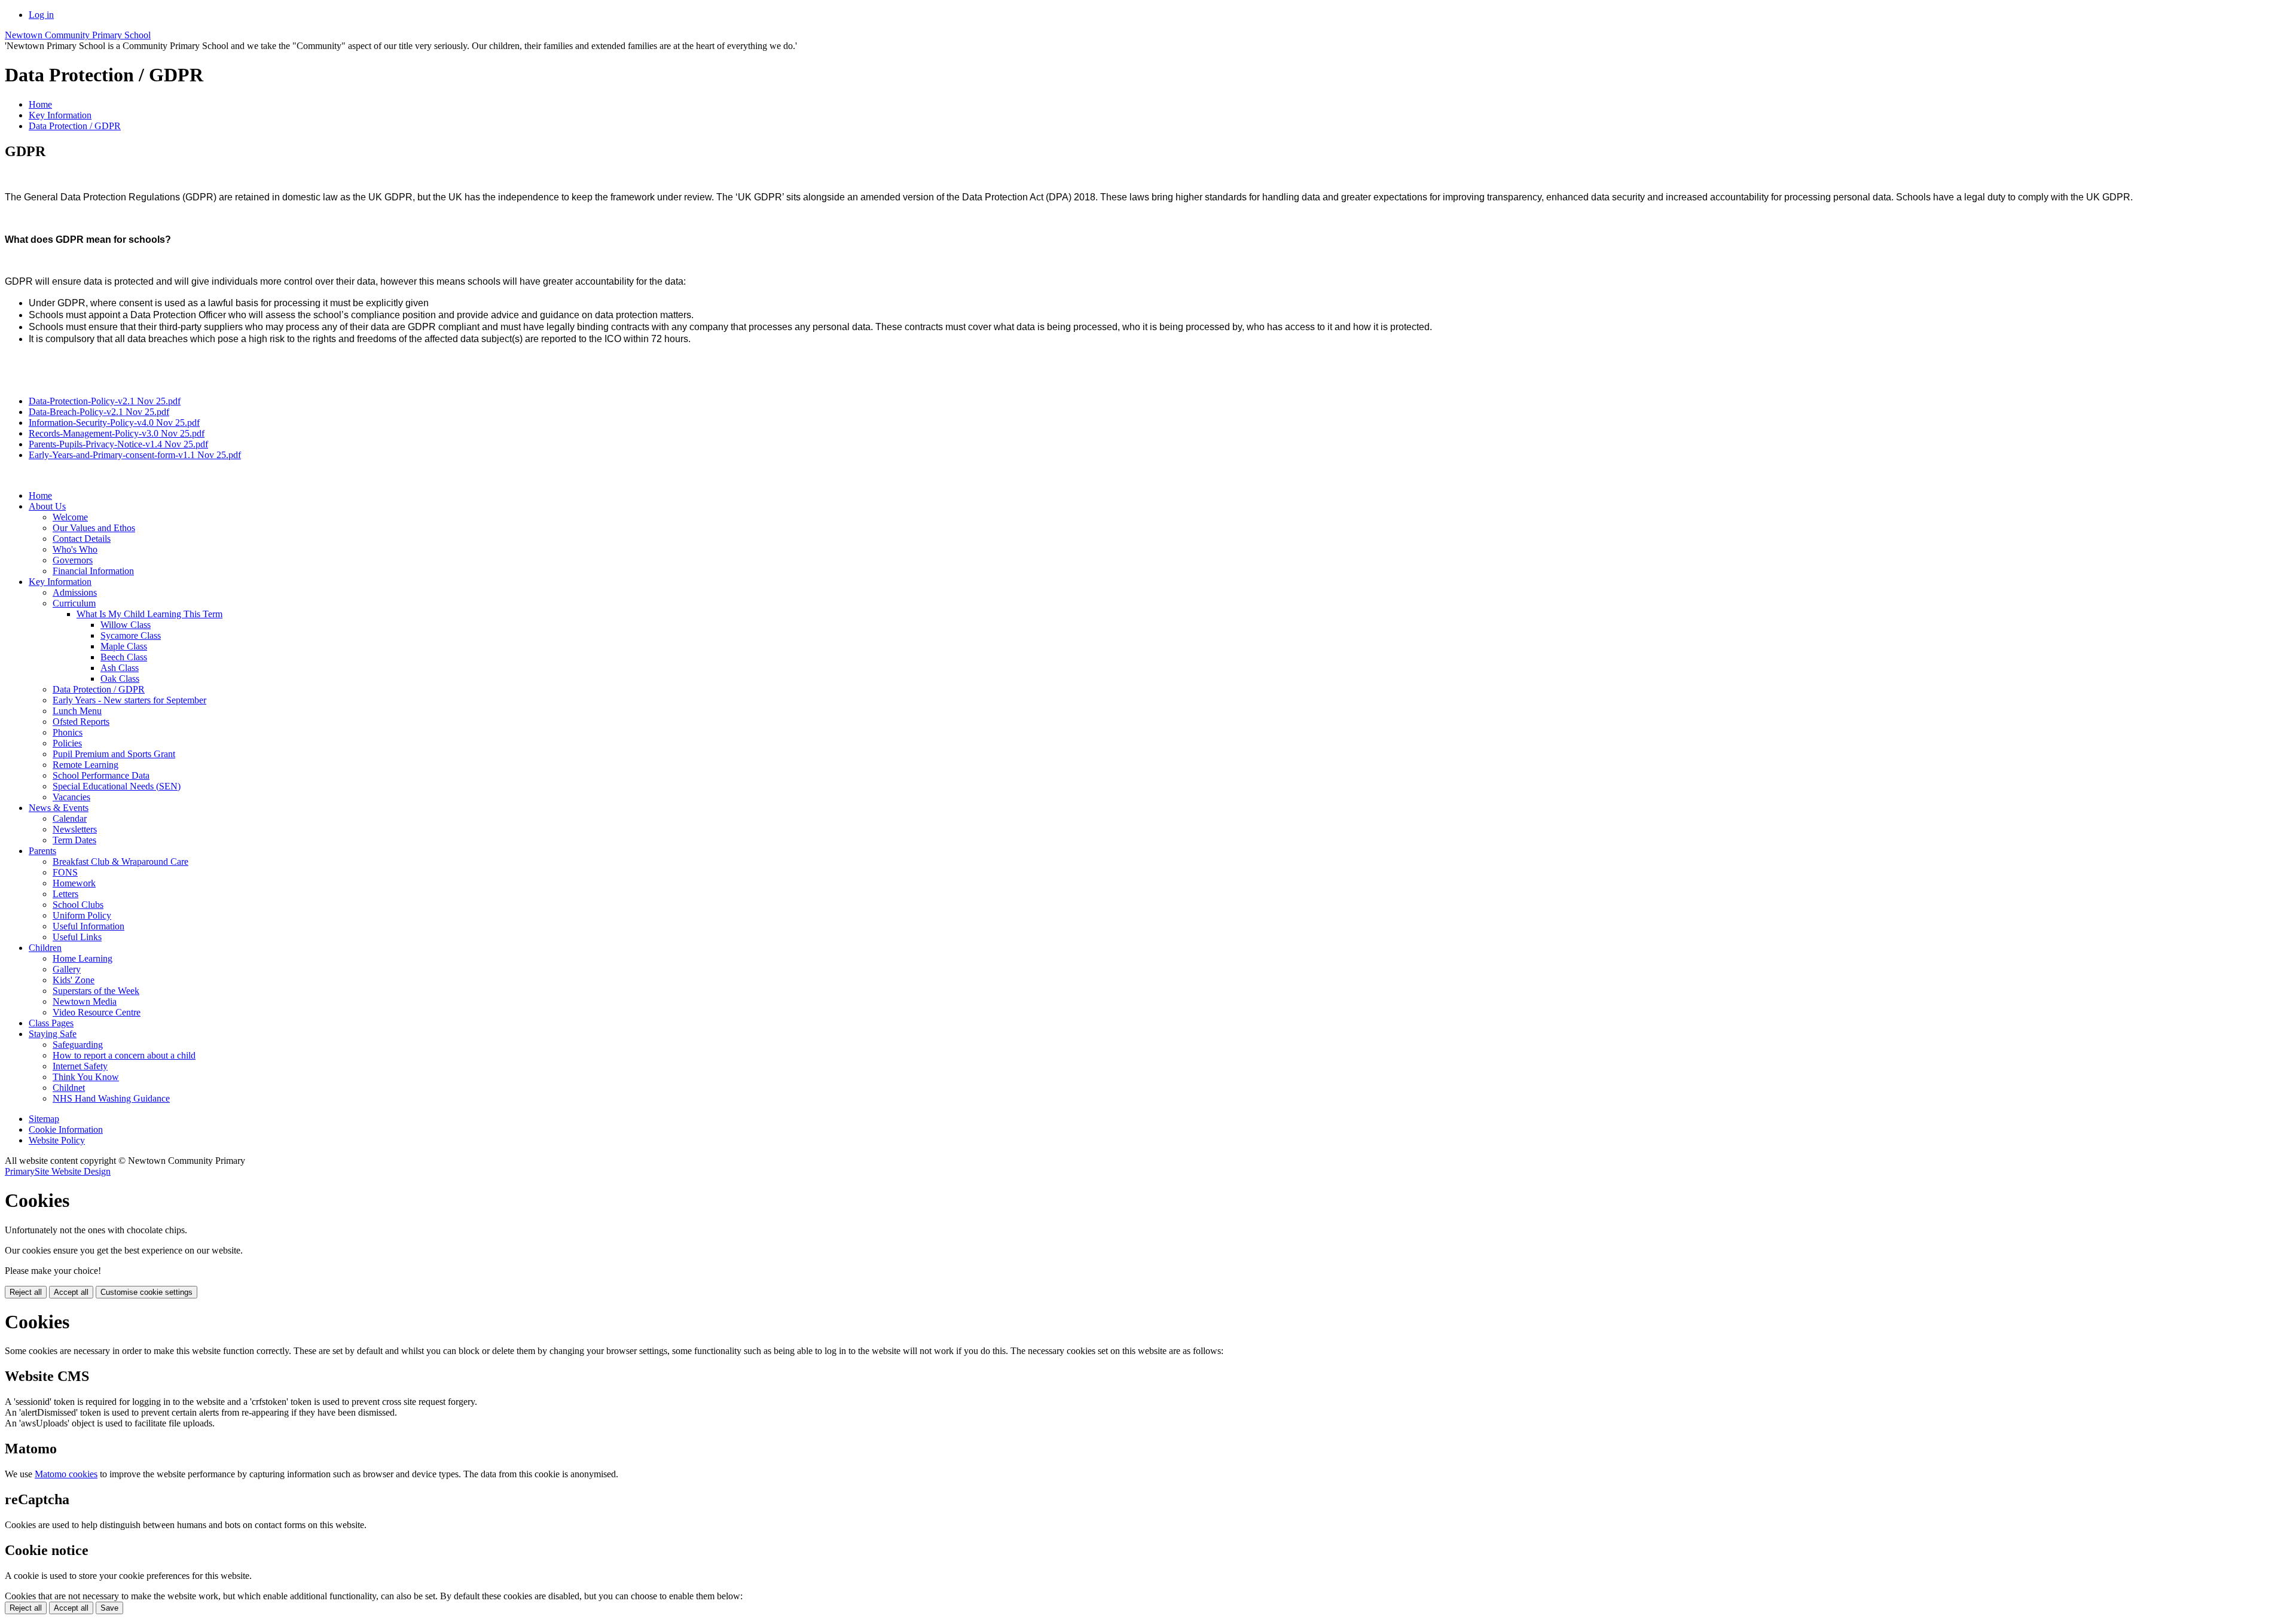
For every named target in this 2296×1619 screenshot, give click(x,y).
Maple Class (124, 646)
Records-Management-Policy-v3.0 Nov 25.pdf (117, 433)
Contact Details (82, 539)
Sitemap (44, 1119)
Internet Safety (80, 1066)
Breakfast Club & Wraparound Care (120, 862)
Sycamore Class (131, 635)
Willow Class (126, 625)
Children (45, 948)
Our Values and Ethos (94, 528)
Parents (42, 851)
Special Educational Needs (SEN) (117, 786)
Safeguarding (78, 1045)
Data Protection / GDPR (75, 126)
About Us (47, 506)
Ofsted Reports (81, 722)
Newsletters (75, 829)
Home (40, 104)
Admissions (75, 592)
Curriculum (74, 603)
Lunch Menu (77, 711)
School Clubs (78, 905)
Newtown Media (85, 1001)
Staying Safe (53, 1034)
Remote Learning (86, 765)
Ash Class (120, 668)
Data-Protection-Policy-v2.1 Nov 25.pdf (105, 401)
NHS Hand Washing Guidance (111, 1098)
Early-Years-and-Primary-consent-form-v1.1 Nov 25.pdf (135, 455)
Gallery (67, 969)
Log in (41, 15)
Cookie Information (66, 1129)
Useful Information (88, 926)
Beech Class (124, 657)
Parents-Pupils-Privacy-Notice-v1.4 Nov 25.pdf (118, 444)
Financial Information (93, 571)
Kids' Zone (74, 980)
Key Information (60, 115)
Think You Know (86, 1077)
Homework (74, 883)
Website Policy (57, 1140)
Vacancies (71, 797)
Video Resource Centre (97, 1012)
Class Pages (51, 1023)
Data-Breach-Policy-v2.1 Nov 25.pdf (99, 412)
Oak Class (120, 679)
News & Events (59, 808)
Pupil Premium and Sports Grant (114, 754)
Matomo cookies (66, 1474)
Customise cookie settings (146, 1292)
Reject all (26, 1292)
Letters (65, 894)
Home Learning (83, 958)
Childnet (69, 1088)
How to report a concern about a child (124, 1055)
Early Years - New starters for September (129, 700)
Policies (67, 743)
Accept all (71, 1292)
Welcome (70, 517)
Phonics (68, 732)
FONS (65, 872)
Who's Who (75, 549)
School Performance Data (101, 775)
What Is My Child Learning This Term (149, 614)
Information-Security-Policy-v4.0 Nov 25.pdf (114, 423)
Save (109, 1608)
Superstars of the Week (96, 991)
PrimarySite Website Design (58, 1171)
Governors (73, 560)
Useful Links (77, 937)
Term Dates (74, 840)
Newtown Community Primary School (78, 35)
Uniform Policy (82, 915)
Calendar (70, 818)
